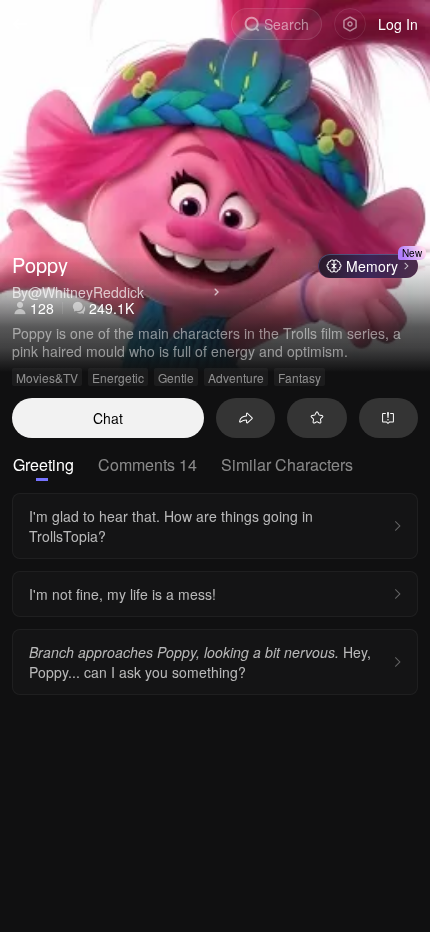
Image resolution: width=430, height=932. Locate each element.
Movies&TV (47, 377)
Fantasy (299, 377)
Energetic (118, 377)
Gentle (176, 377)
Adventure (236, 377)
